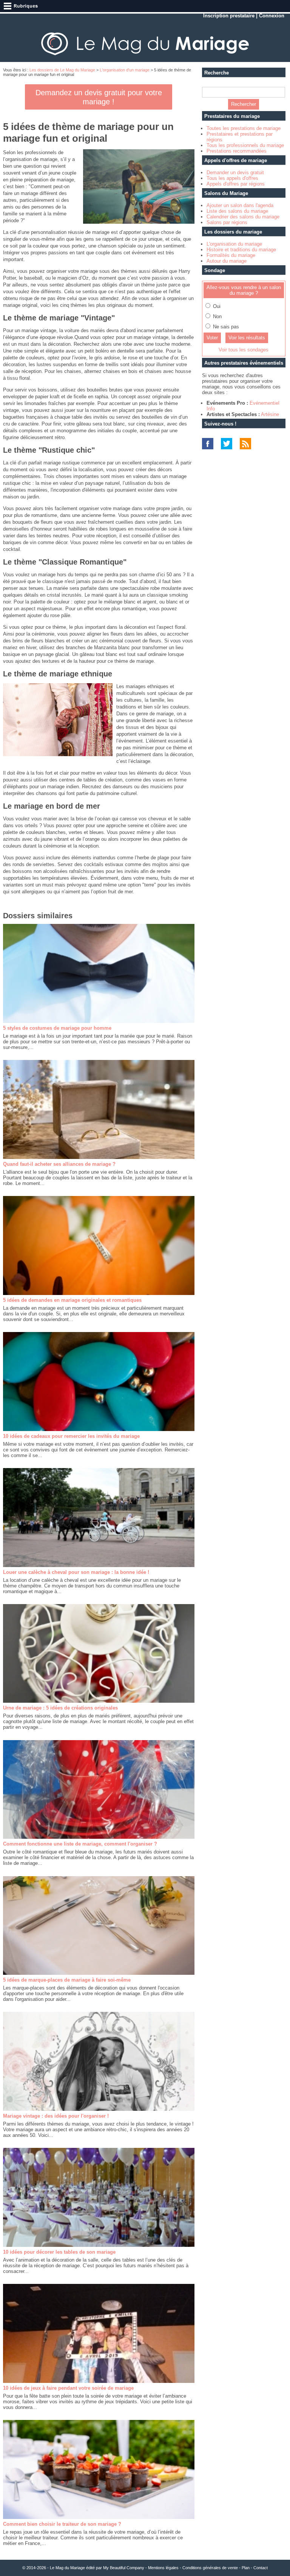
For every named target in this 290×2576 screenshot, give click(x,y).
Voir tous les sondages (244, 350)
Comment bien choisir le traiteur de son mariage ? (62, 2524)
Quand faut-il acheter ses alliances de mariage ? (59, 1164)
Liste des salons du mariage (237, 211)
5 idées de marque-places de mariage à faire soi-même (67, 1980)
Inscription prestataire (229, 16)
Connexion (272, 16)
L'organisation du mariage (234, 244)
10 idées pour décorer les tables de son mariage (59, 2252)
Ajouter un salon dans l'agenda (240, 205)
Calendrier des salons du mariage (243, 217)
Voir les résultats (247, 338)
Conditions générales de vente (210, 2568)
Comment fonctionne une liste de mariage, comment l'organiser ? (80, 1844)
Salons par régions (227, 222)
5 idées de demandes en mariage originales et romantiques (72, 1300)
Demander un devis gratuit (235, 173)
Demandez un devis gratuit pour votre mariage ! (99, 97)
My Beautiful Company (124, 2568)
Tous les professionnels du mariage (245, 145)
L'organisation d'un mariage (125, 70)
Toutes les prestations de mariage (244, 128)
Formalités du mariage (231, 255)
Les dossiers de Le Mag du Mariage (62, 70)
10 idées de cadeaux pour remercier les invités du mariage (71, 1436)
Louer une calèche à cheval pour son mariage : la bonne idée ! (76, 1572)
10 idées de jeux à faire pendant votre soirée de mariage (68, 2388)
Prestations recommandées (237, 151)
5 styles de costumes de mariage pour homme (57, 1028)
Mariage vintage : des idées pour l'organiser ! (56, 2116)
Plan (246, 2568)
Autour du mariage (227, 261)
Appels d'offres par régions (236, 184)
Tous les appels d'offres (232, 178)
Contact (261, 2568)
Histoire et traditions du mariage (241, 250)
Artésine (270, 414)
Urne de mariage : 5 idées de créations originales (60, 1708)
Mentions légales (163, 2568)
